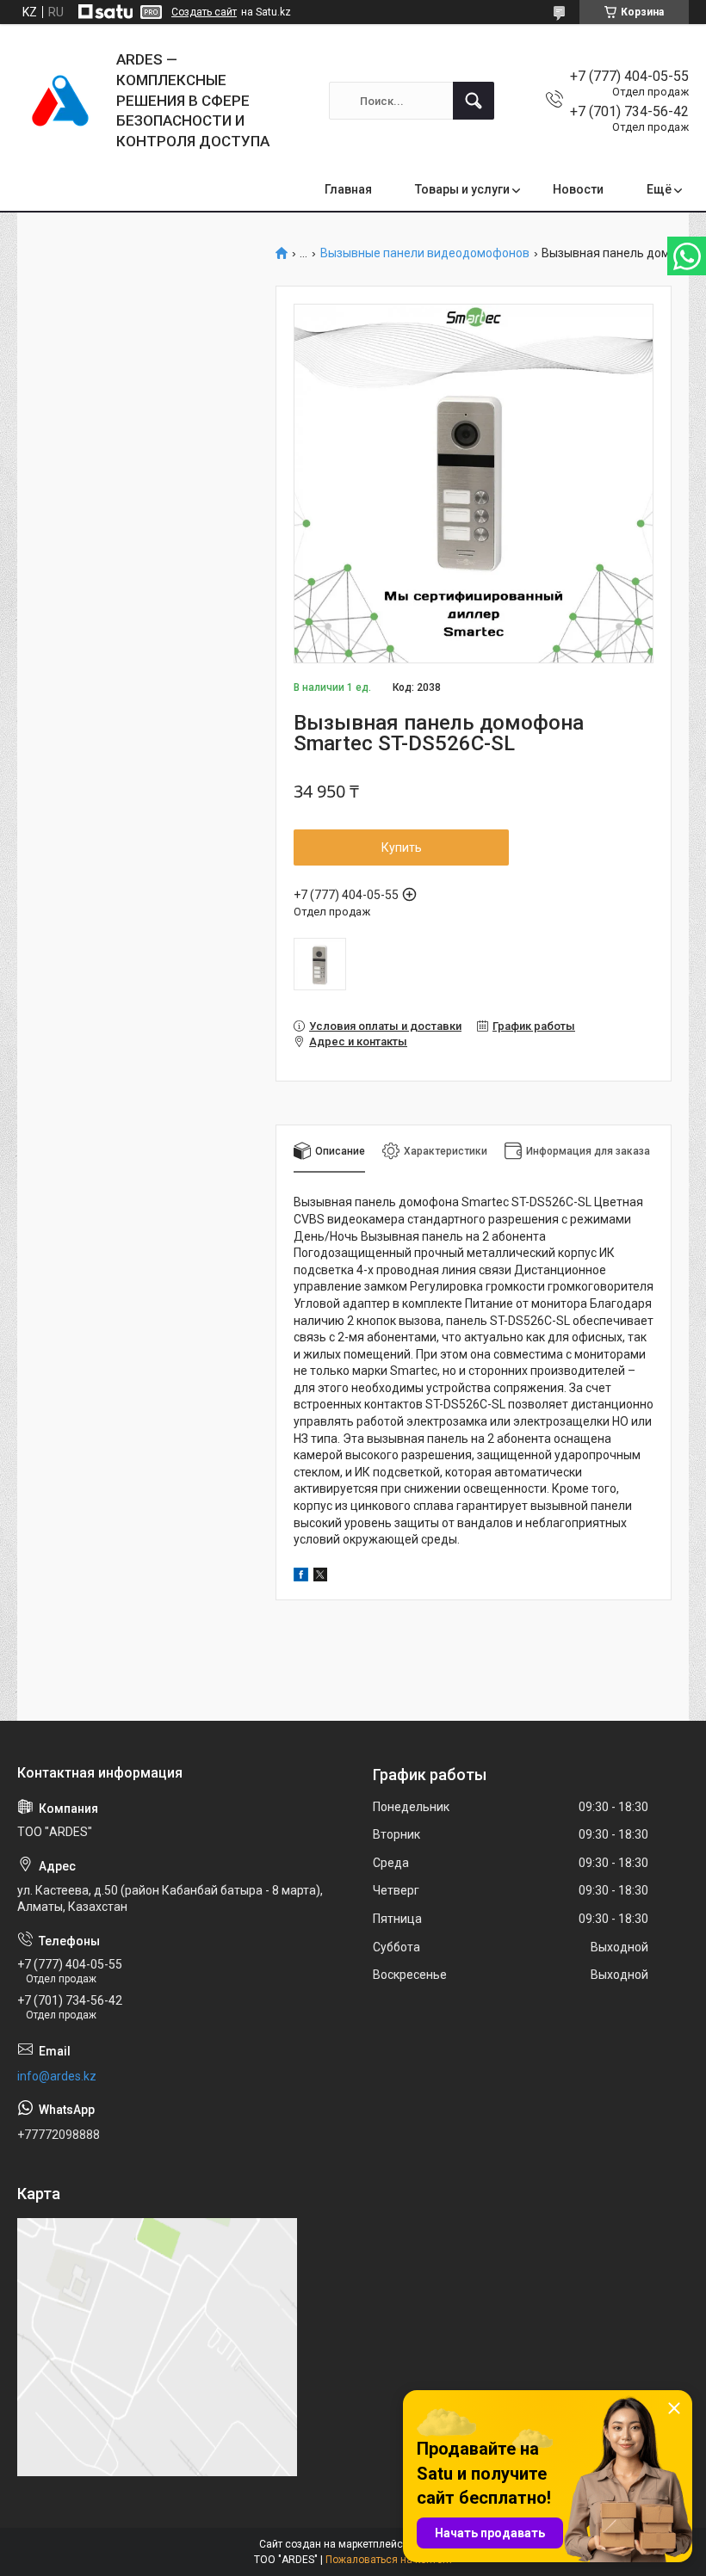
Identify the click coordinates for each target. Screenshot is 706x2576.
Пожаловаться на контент (389, 2560)
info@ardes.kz (57, 2076)
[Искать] (474, 101)
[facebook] (301, 1577)
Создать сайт (204, 12)
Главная (348, 189)
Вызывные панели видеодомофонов (425, 253)
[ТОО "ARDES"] (60, 101)
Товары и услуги (462, 189)
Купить (402, 847)
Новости (578, 189)
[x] (320, 1577)
